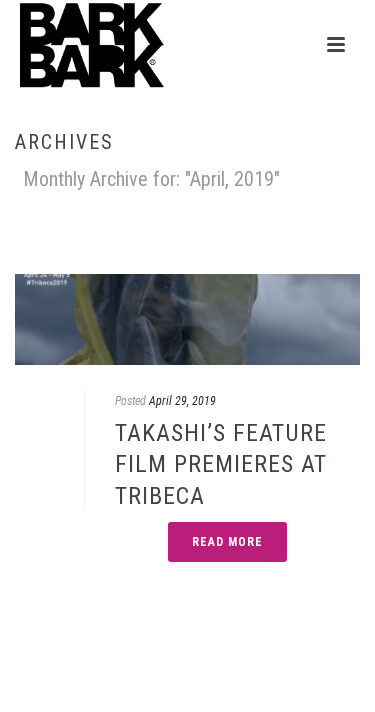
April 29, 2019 (182, 401)
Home (184, 234)
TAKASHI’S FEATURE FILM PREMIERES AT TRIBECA (221, 464)
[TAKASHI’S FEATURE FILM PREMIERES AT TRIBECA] (187, 319)
